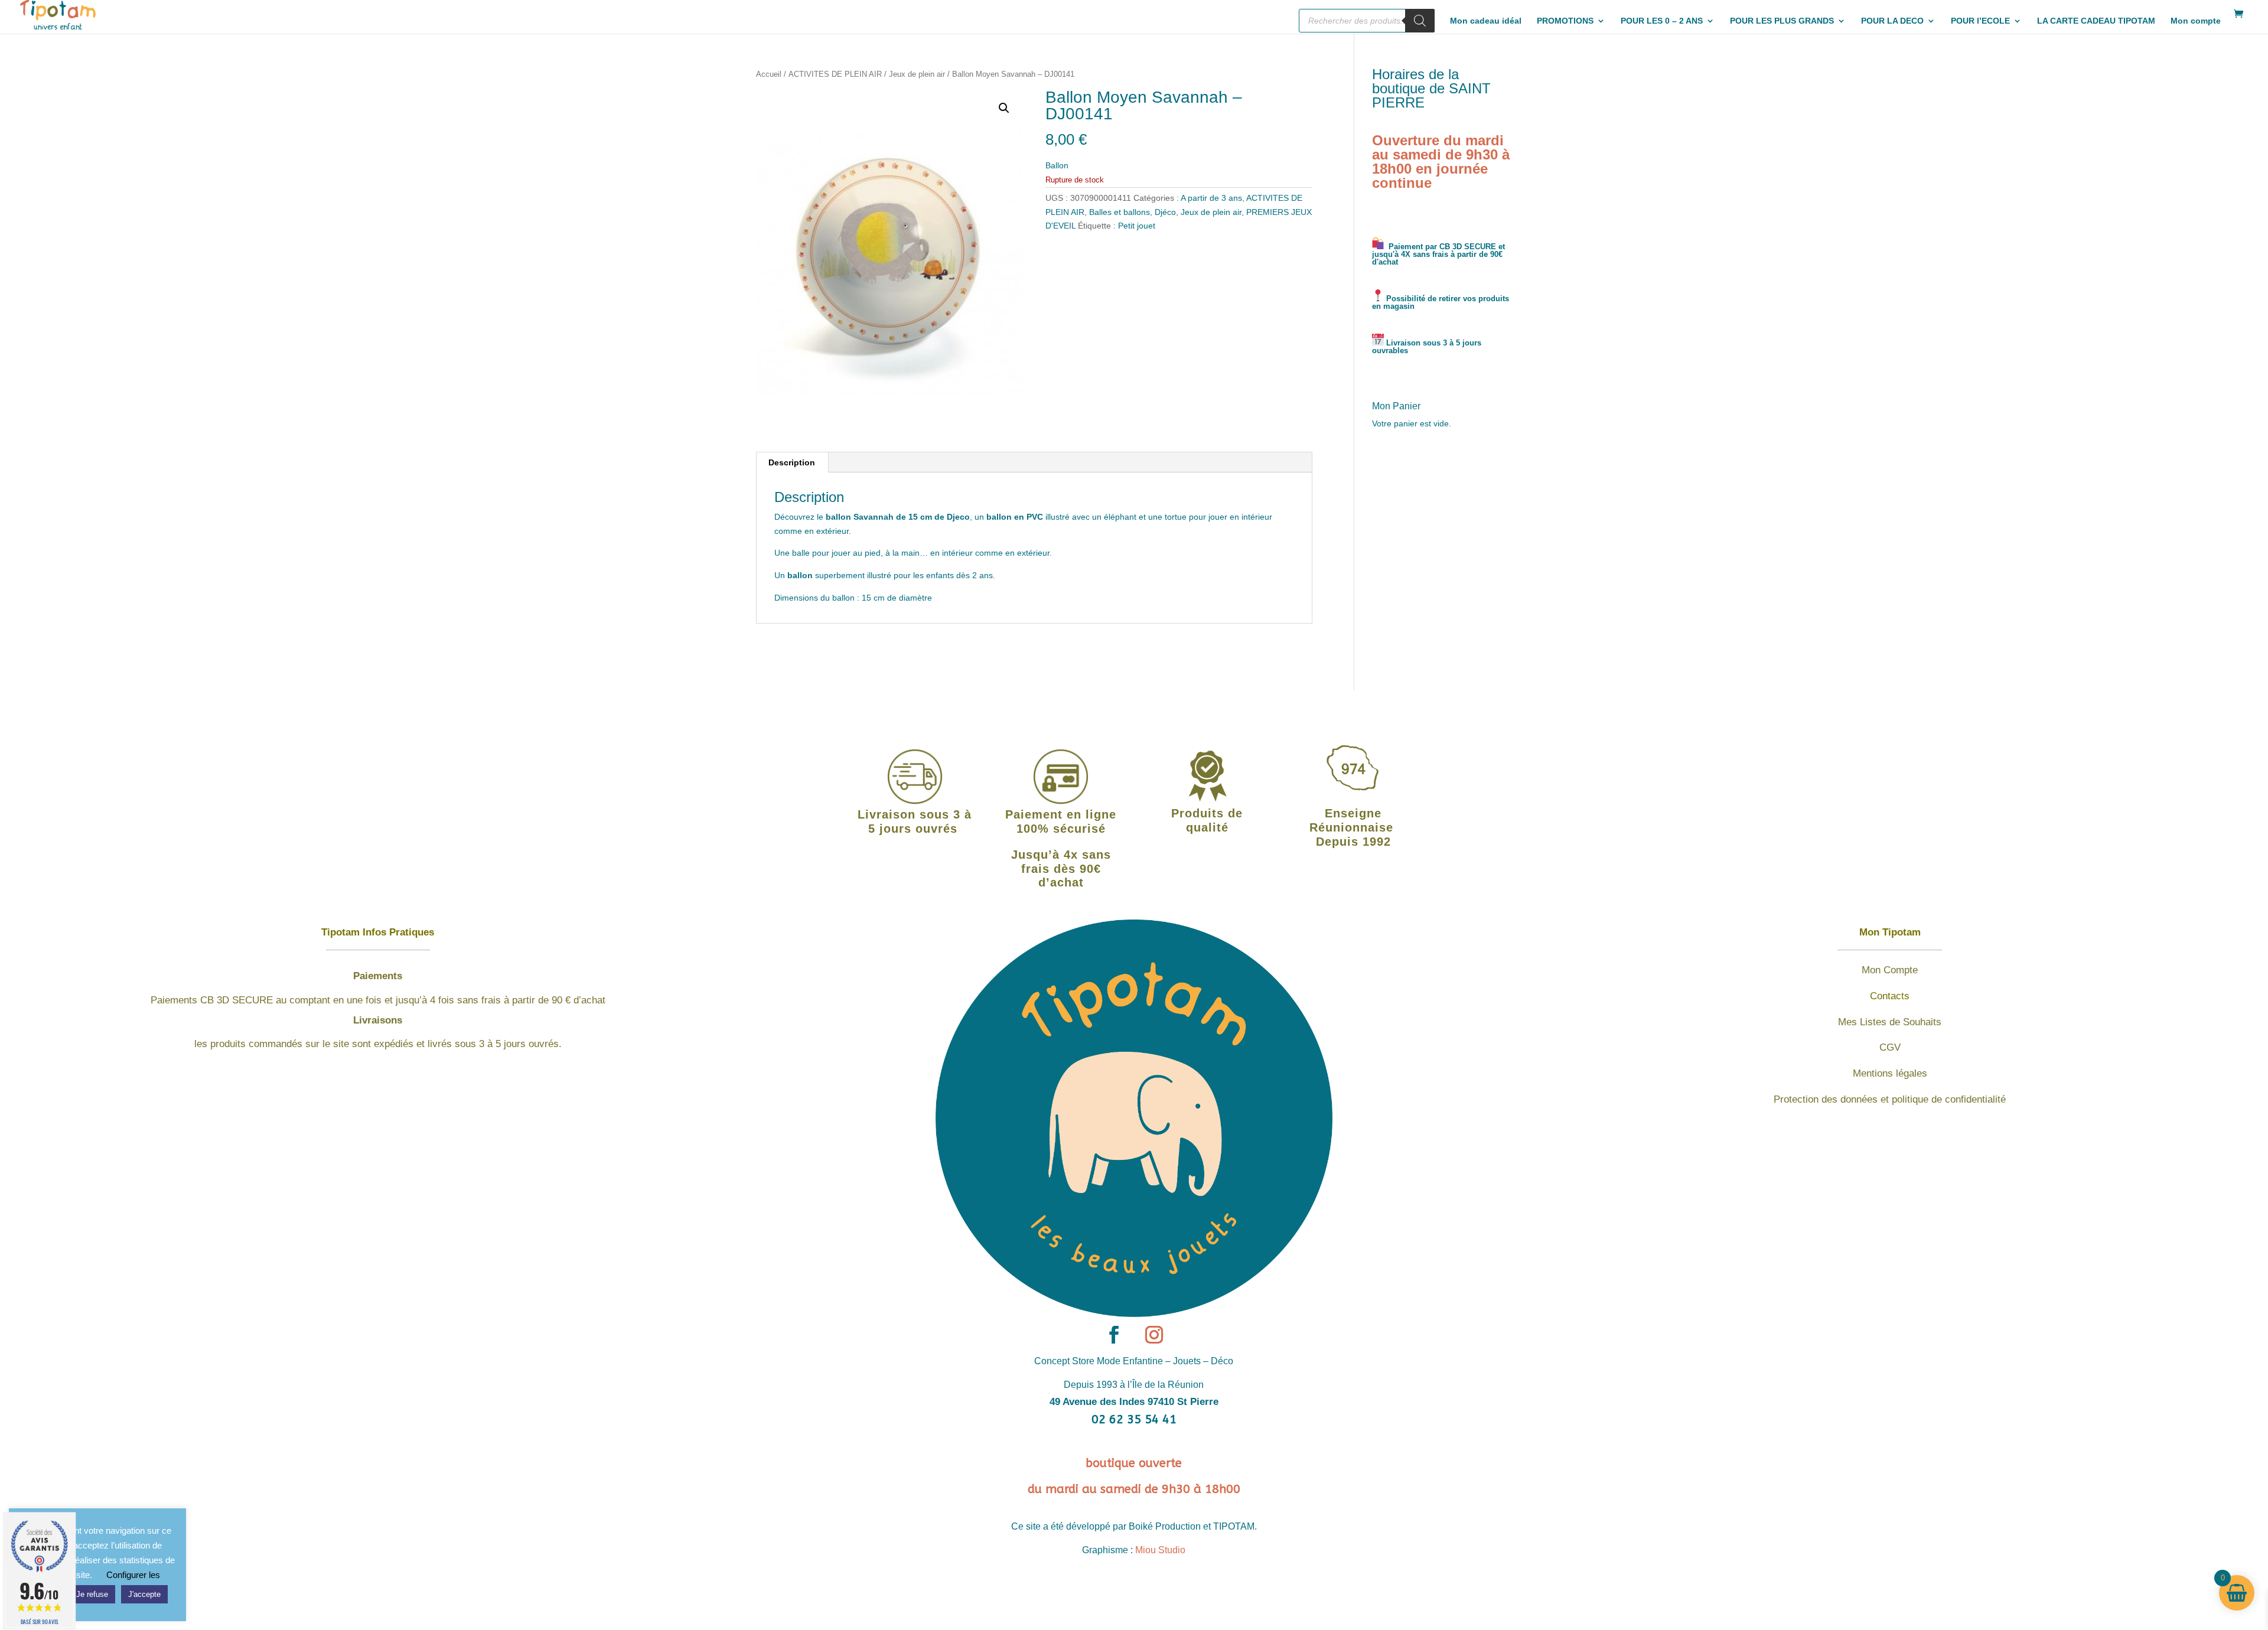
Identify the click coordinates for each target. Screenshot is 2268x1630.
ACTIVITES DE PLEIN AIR (835, 74)
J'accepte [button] (144, 1594)
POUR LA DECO (1892, 21)
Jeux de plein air (917, 74)
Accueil (769, 74)
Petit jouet (1137, 226)
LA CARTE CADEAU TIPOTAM (2096, 21)
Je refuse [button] (92, 1594)
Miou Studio (1160, 1550)
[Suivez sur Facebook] (1114, 1335)
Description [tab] (792, 462)
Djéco (1165, 212)
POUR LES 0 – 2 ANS (1662, 21)
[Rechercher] (1420, 21)
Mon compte (2196, 21)
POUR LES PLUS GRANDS (1782, 21)
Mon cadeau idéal (1486, 21)
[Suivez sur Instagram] (1154, 1335)
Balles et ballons (1120, 212)
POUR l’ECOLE (1980, 21)
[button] (1004, 108)
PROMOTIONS (1565, 21)
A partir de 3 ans (1211, 198)
